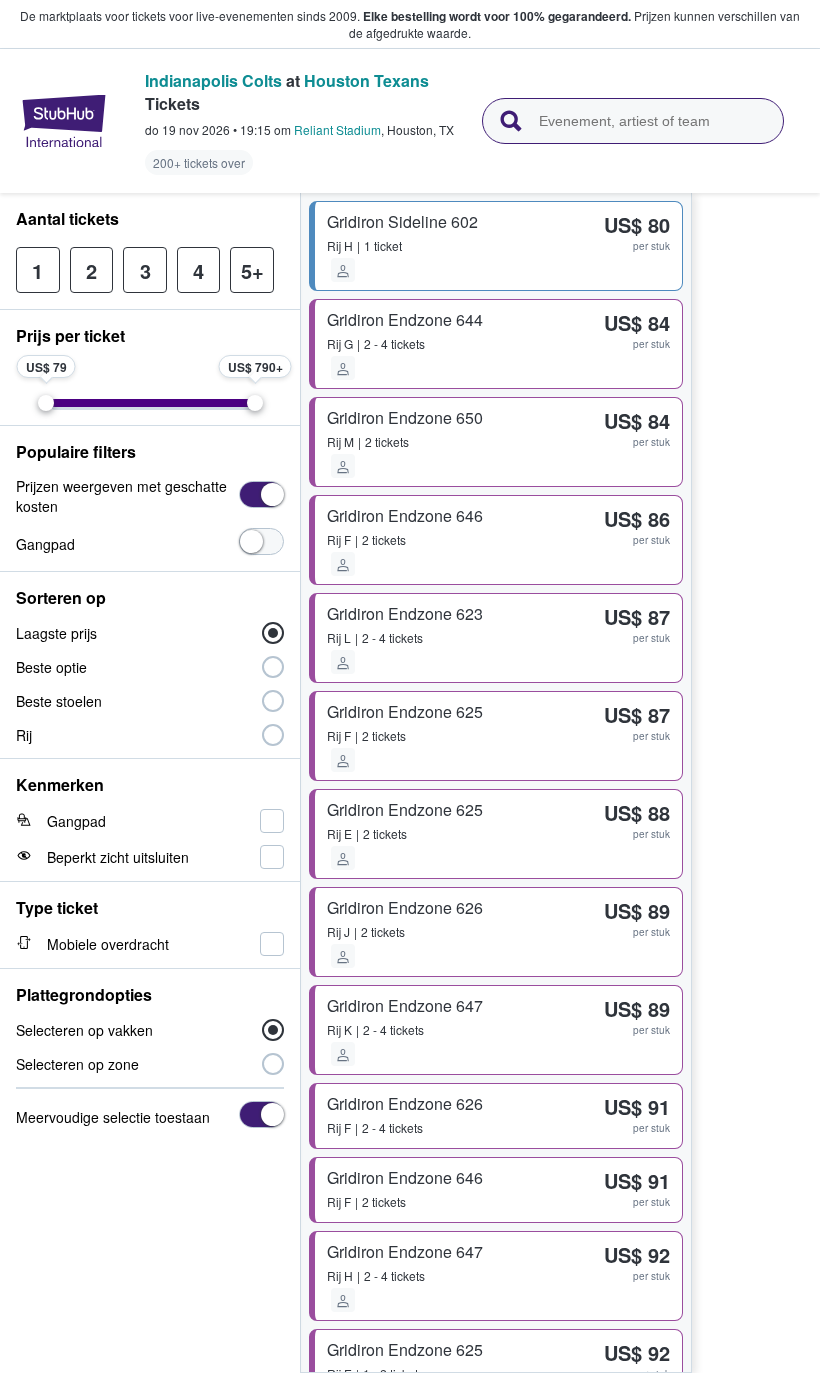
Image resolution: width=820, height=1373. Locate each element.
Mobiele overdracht (108, 944)
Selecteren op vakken (84, 1030)
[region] (756, 783)
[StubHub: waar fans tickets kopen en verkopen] (64, 121)
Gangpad (45, 544)
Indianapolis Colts (213, 80)
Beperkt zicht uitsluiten (118, 857)
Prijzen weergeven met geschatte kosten (121, 496)
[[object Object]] (261, 494)
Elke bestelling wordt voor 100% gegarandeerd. (497, 16)
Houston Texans (366, 80)
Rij (24, 735)
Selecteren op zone (77, 1064)
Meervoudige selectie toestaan (113, 1117)
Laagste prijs (56, 633)
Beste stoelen (59, 701)
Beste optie (51, 667)
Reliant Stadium (337, 129)
